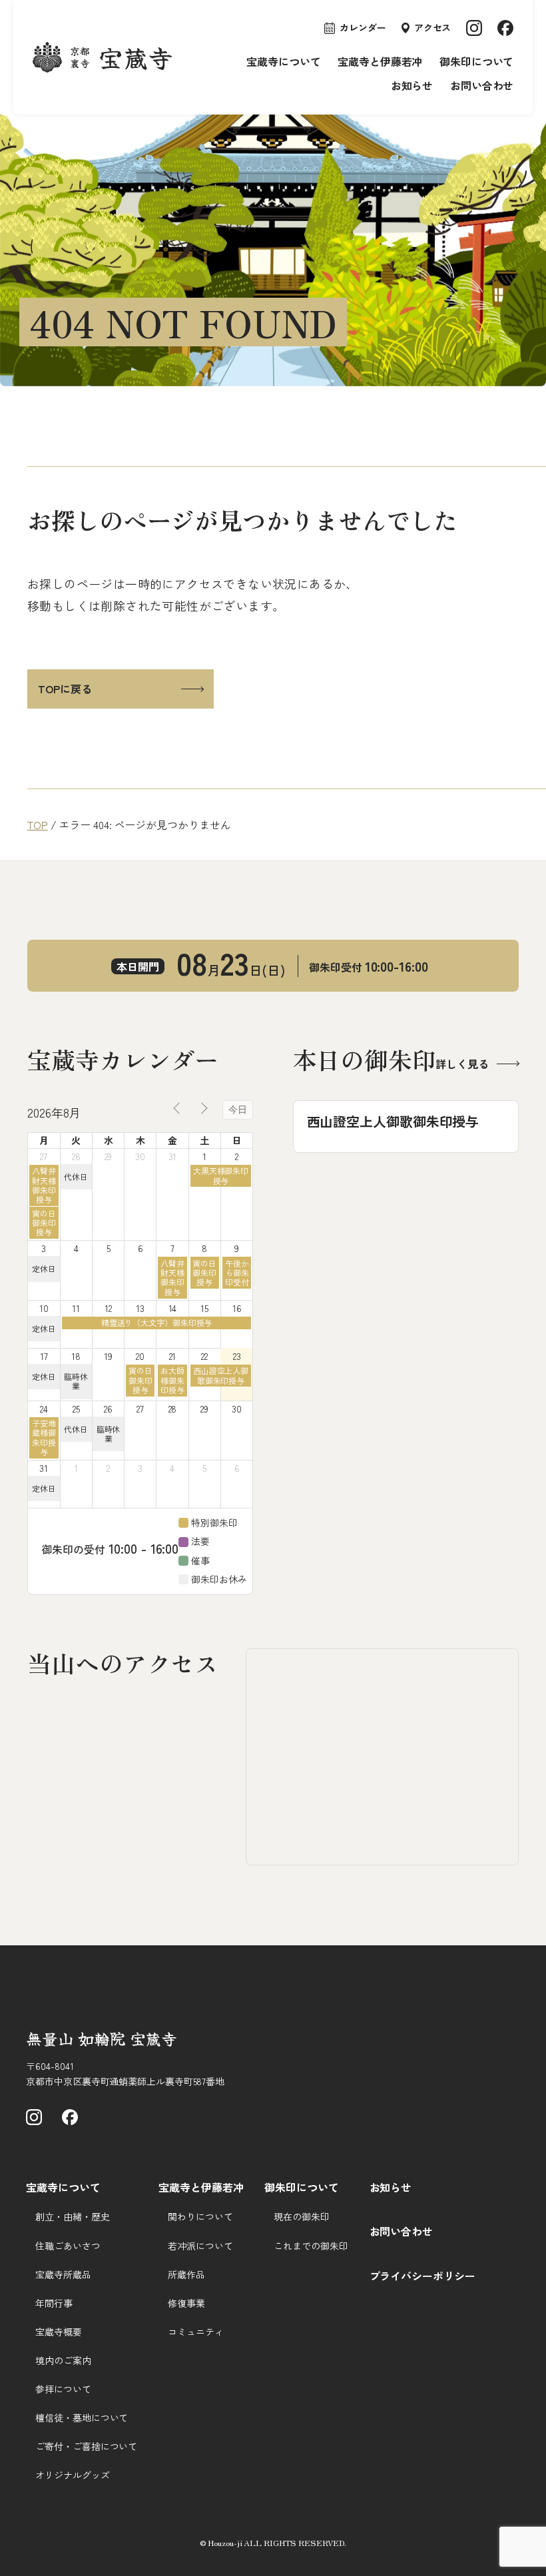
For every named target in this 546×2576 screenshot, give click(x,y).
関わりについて (200, 2216)
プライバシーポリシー (422, 2276)
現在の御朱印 (301, 2216)
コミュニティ (195, 2332)
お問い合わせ (482, 85)
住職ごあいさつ (68, 2246)
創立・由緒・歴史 (72, 2216)
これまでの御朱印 (311, 2246)
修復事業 (186, 2303)
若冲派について (200, 2246)
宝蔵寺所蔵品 (63, 2274)
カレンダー (363, 27)
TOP (38, 824)
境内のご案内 (63, 2360)
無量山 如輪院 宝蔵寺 (102, 2038)
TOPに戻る (65, 689)
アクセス (433, 27)
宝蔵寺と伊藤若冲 (380, 61)
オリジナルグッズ (72, 2475)
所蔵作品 (186, 2274)
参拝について (63, 2389)
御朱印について (476, 61)
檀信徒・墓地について (82, 2417)
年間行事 (54, 2303)
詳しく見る (462, 1064)
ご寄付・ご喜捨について (86, 2446)
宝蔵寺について (283, 61)
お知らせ (412, 85)
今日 (238, 1110)
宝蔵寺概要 (59, 2332)
